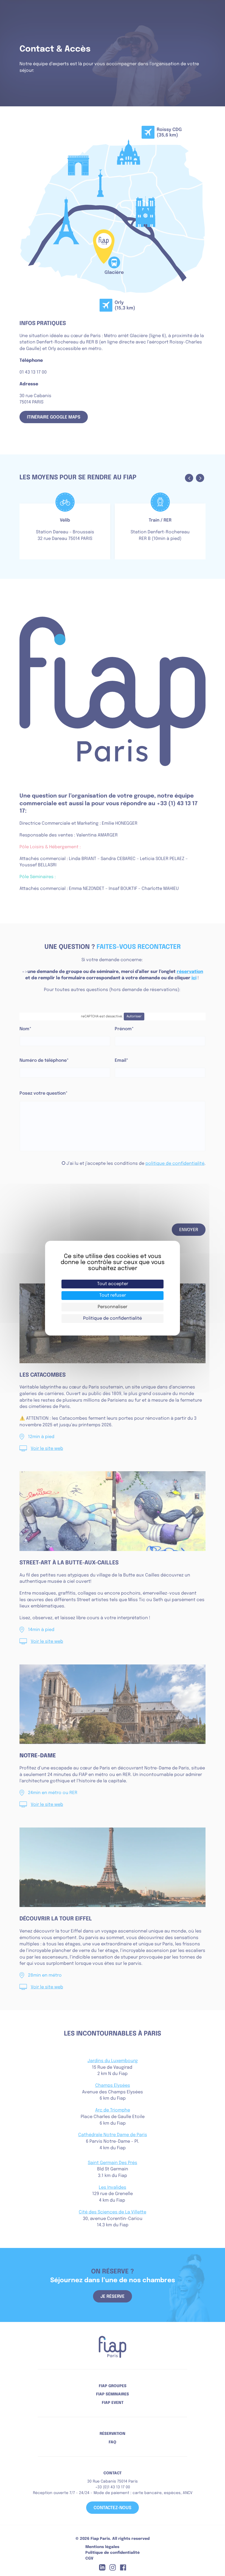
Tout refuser (113, 1295)
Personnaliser (113, 1307)
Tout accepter (113, 1284)
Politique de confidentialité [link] (113, 1318)
